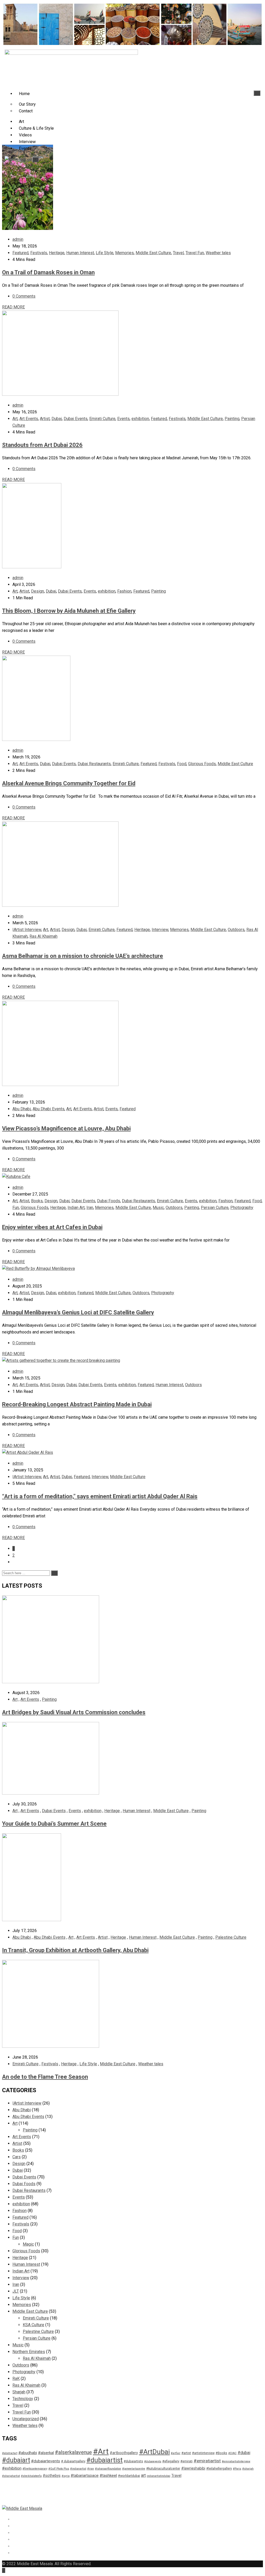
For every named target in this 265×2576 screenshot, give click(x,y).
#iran (91, 2469)
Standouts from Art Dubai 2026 (42, 445)
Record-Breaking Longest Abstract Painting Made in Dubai (77, 1404)
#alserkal (46, 2453)
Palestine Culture (231, 1937)
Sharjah (19, 2392)
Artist (45, 419)
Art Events (29, 419)
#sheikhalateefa (31, 2476)
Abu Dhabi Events (49, 1109)
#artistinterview (203, 2453)
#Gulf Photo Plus (59, 2469)
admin (18, 239)
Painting (232, 419)
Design (38, 591)
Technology (23, 2399)
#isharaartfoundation (108, 2469)
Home (24, 94)
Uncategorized (26, 2419)
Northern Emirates (29, 2352)
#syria (66, 2476)
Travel (178, 253)
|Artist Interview (27, 930)
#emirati (186, 2461)
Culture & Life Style (36, 128)
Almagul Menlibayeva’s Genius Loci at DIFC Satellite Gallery (78, 1312)
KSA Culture (34, 2325)
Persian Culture (215, 1208)
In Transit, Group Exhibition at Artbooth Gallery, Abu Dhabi (75, 1950)
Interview (27, 142)
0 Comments (24, 296)
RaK (16, 2379)
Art (21, 122)
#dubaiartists (133, 2461)
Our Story (27, 104)
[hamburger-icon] (257, 93)
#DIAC (232, 2453)
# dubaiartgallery (73, 2461)
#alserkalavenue (73, 2452)
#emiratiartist (207, 2461)
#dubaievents (153, 2461)
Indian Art (76, 1208)
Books (37, 1201)
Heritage (57, 253)
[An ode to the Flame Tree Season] (51, 2046)
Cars (17, 2157)
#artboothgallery (124, 2453)
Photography (242, 1208)
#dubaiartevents (46, 2461)
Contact (26, 111)
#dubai (244, 2453)
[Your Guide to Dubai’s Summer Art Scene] (51, 1793)
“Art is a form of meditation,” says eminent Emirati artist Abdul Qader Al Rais (100, 1496)
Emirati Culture (102, 419)
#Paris (237, 2469)
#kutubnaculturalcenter (163, 2468)
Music (158, 1208)
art (143, 2475)
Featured (20, 253)
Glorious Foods (202, 764)
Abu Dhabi (22, 1109)
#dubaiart (16, 2460)
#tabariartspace (85, 2476)
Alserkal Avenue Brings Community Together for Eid (69, 783)
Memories (124, 253)
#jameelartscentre (134, 2469)
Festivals (39, 253)
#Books (221, 2453)
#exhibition (12, 2468)
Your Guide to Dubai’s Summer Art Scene (54, 1824)
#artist (186, 2453)
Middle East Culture (153, 253)
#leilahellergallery (219, 2468)
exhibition (140, 419)
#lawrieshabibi (193, 2468)
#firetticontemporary (35, 2469)
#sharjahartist (11, 2476)
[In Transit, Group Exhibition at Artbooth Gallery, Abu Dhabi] (32, 1920)
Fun (16, 1208)
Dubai (57, 419)
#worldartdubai (129, 2476)
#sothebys (52, 2476)
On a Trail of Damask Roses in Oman (48, 272)
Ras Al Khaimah (43, 936)
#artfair (176, 2453)
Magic (28, 2244)
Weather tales (218, 253)
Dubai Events (76, 419)
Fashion (124, 591)
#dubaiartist (105, 2460)
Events (25, 148)
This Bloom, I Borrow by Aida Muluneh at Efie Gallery (69, 611)
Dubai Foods (109, 1201)
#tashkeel (108, 2476)
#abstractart (10, 2453)
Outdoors (236, 930)
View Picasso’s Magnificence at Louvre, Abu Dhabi (66, 1128)
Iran (90, 1208)
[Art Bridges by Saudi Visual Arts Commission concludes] (51, 1682)
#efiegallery (171, 2461)
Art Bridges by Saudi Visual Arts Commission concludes (74, 1712)
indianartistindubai (159, 2476)
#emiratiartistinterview (236, 2461)
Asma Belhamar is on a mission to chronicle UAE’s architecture (83, 956)
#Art (101, 2451)
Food (182, 764)
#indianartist (78, 2469)
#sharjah (248, 2469)
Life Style (105, 253)
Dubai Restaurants (94, 764)
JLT (16, 2291)
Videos (25, 135)
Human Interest (80, 253)
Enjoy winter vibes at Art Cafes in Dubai (52, 1227)
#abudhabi (28, 2453)
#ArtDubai (154, 2452)
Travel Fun (195, 253)
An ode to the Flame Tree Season (45, 2077)
